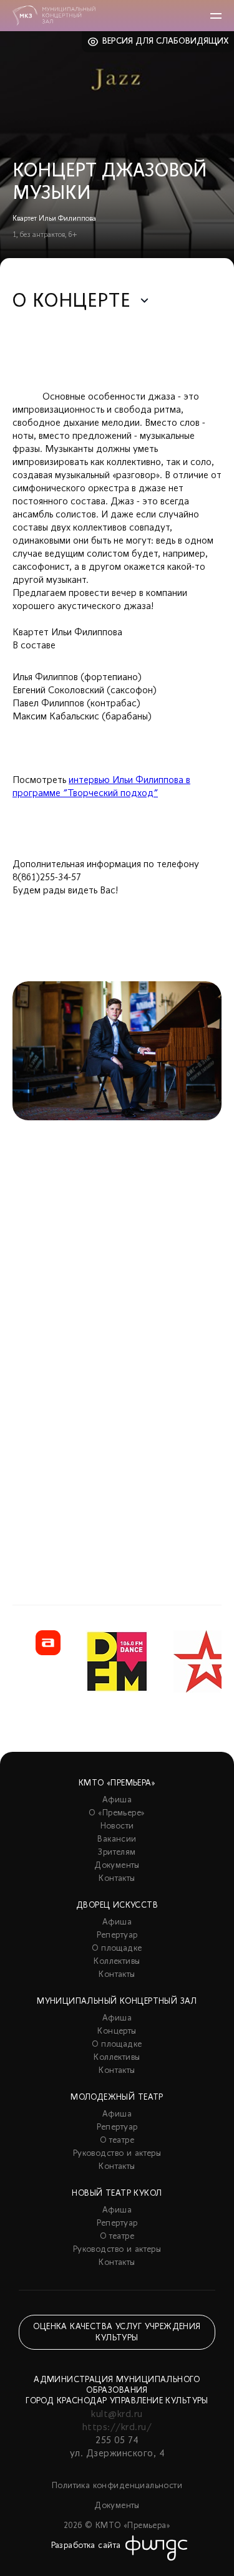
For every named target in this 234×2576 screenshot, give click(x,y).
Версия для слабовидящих (166, 41)
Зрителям (117, 1853)
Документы (117, 1866)
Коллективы (117, 1962)
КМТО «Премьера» (117, 1783)
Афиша (117, 1800)
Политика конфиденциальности (117, 2486)
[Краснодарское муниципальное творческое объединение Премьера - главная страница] (54, 16)
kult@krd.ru (117, 2415)
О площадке (117, 1949)
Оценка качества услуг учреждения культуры (117, 2333)
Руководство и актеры (117, 2154)
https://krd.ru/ (117, 2428)
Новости (117, 1826)
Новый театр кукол (117, 2194)
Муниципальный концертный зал (117, 2002)
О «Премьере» (117, 1813)
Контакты (117, 1879)
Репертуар (117, 1935)
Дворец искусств (117, 1906)
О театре (117, 2141)
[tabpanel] (117, 1262)
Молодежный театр (117, 2098)
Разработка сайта (86, 2546)
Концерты (117, 2031)
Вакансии (117, 1839)
